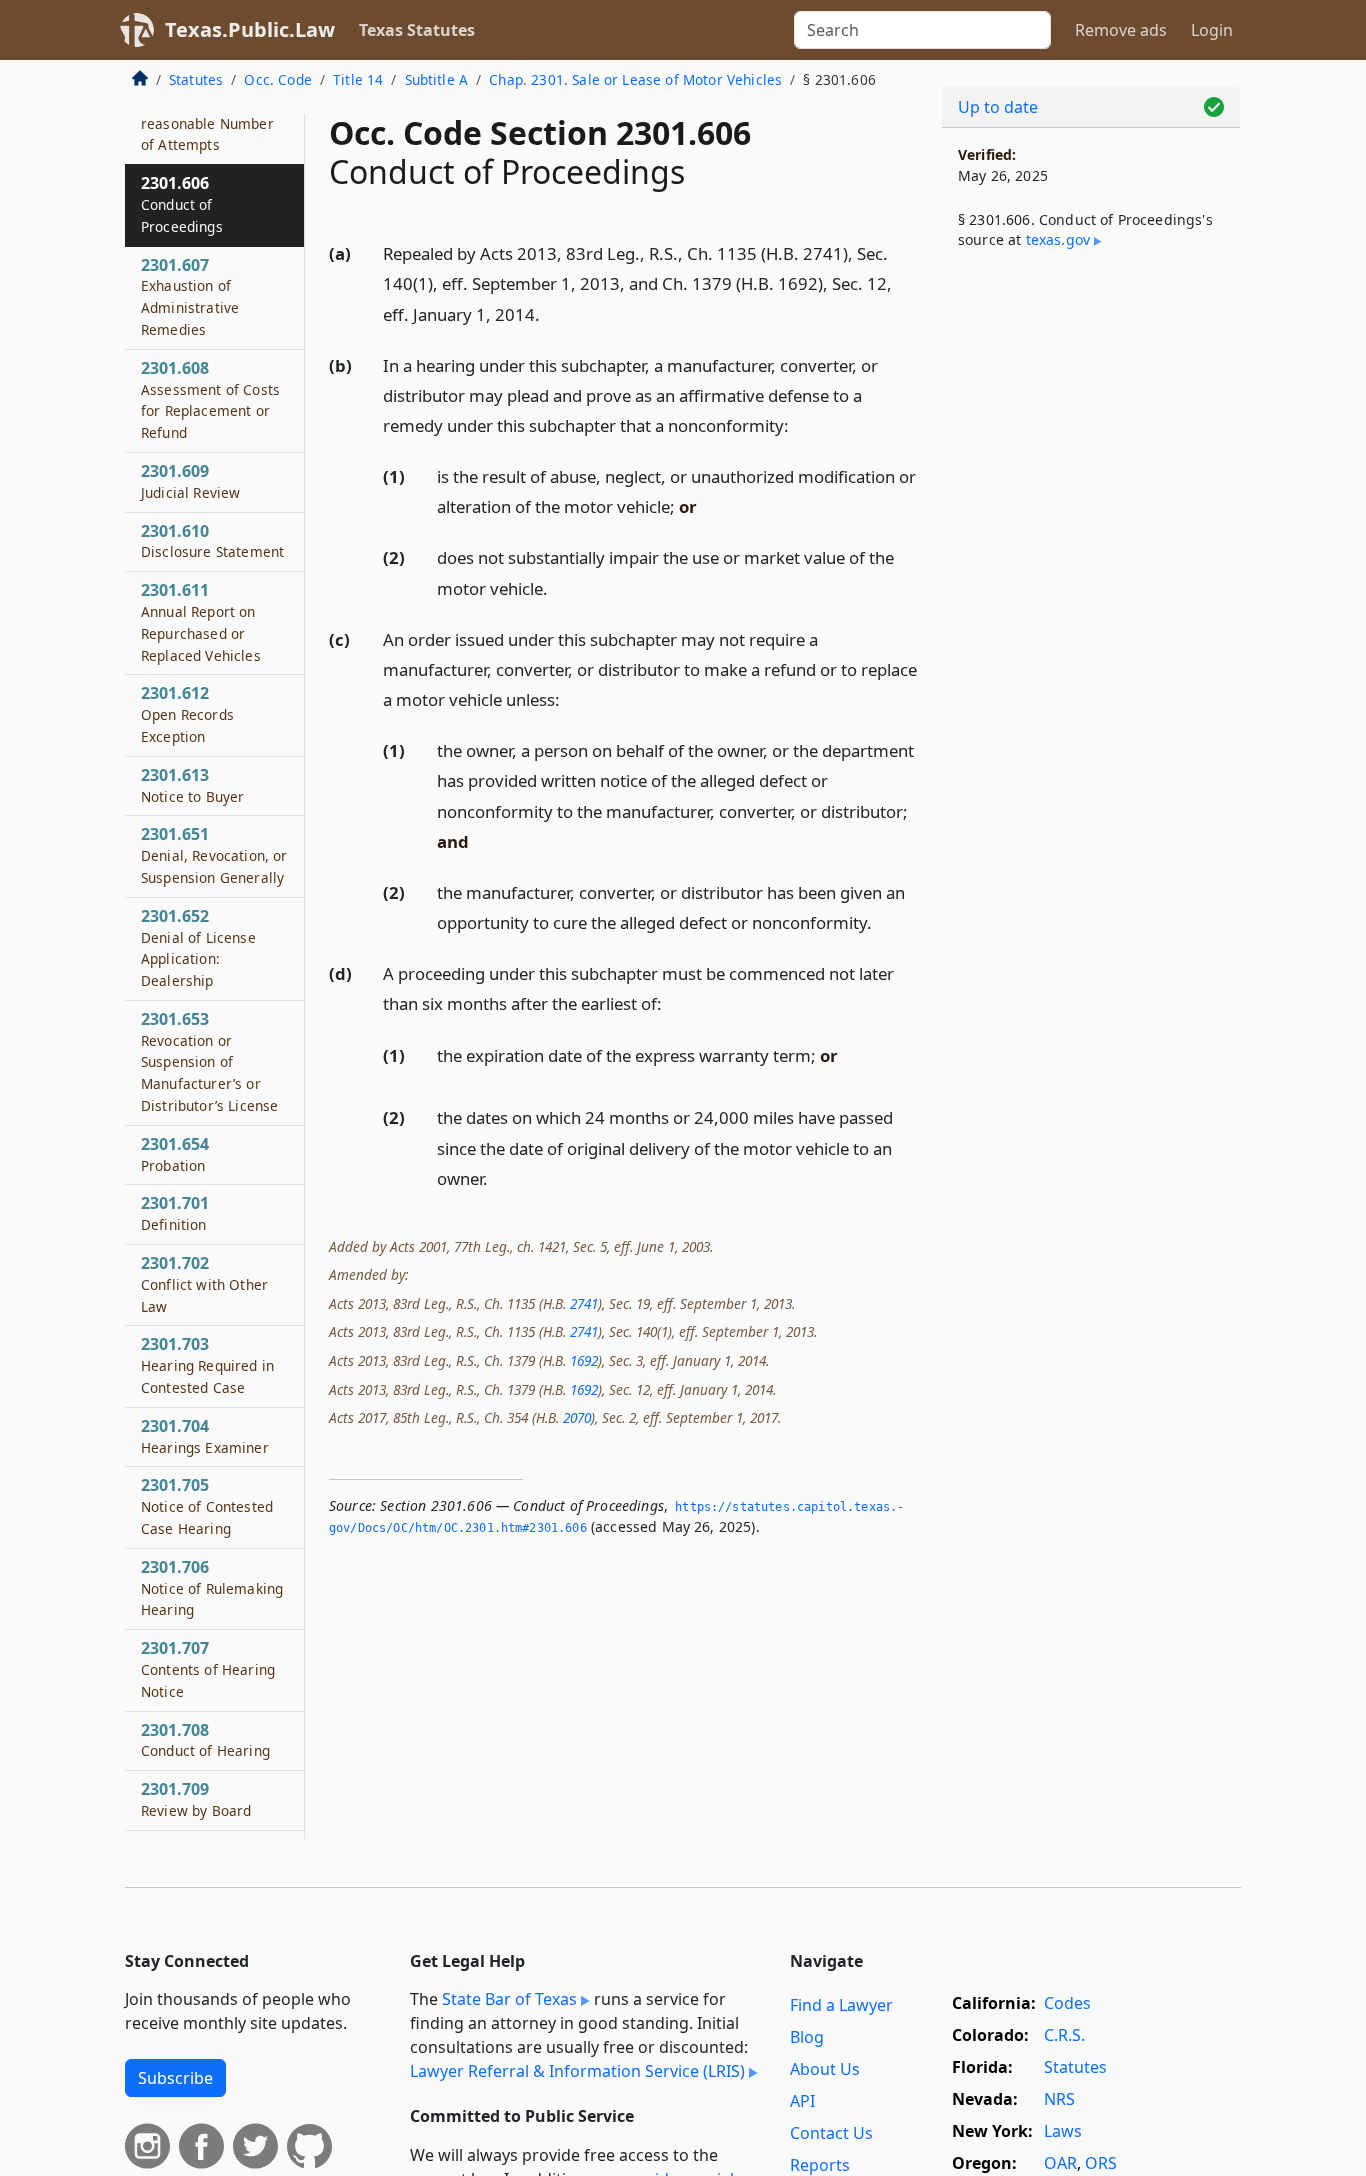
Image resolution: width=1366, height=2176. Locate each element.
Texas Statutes (417, 30)
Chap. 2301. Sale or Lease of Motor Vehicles (635, 79)
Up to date (998, 107)
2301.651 (214, 855)
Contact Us (831, 2133)
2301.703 (207, 1366)
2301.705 (207, 1506)
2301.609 (190, 481)
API (802, 2101)
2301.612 (187, 714)
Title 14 (358, 79)
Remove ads (1121, 30)
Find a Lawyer (841, 2005)
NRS (1059, 2099)
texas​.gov (1058, 239)
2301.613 (192, 785)
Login (1212, 30)
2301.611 (201, 621)
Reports (820, 2165)
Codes (1067, 2003)
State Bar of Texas (509, 1999)
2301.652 (198, 947)
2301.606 (182, 204)
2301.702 (204, 1284)
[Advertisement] (1091, 596)
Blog (807, 2037)
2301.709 (196, 1799)
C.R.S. (1064, 2035)
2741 (584, 1303)
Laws (1063, 2131)
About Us (825, 2069)
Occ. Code (277, 79)
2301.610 (212, 541)
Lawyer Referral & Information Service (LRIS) (577, 2071)
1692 (584, 1360)
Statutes (196, 79)
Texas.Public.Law (250, 29)
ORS (1101, 2163)
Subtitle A (437, 79)
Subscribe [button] (175, 2078)
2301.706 (212, 1588)
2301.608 (210, 399)
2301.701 (175, 1214)
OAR (1060, 2163)
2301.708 (205, 1740)
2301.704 (205, 1436)
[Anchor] (551, 313)
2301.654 (175, 1154)
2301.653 (209, 1061)
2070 (577, 1417)
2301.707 (208, 1669)
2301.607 (190, 296)
